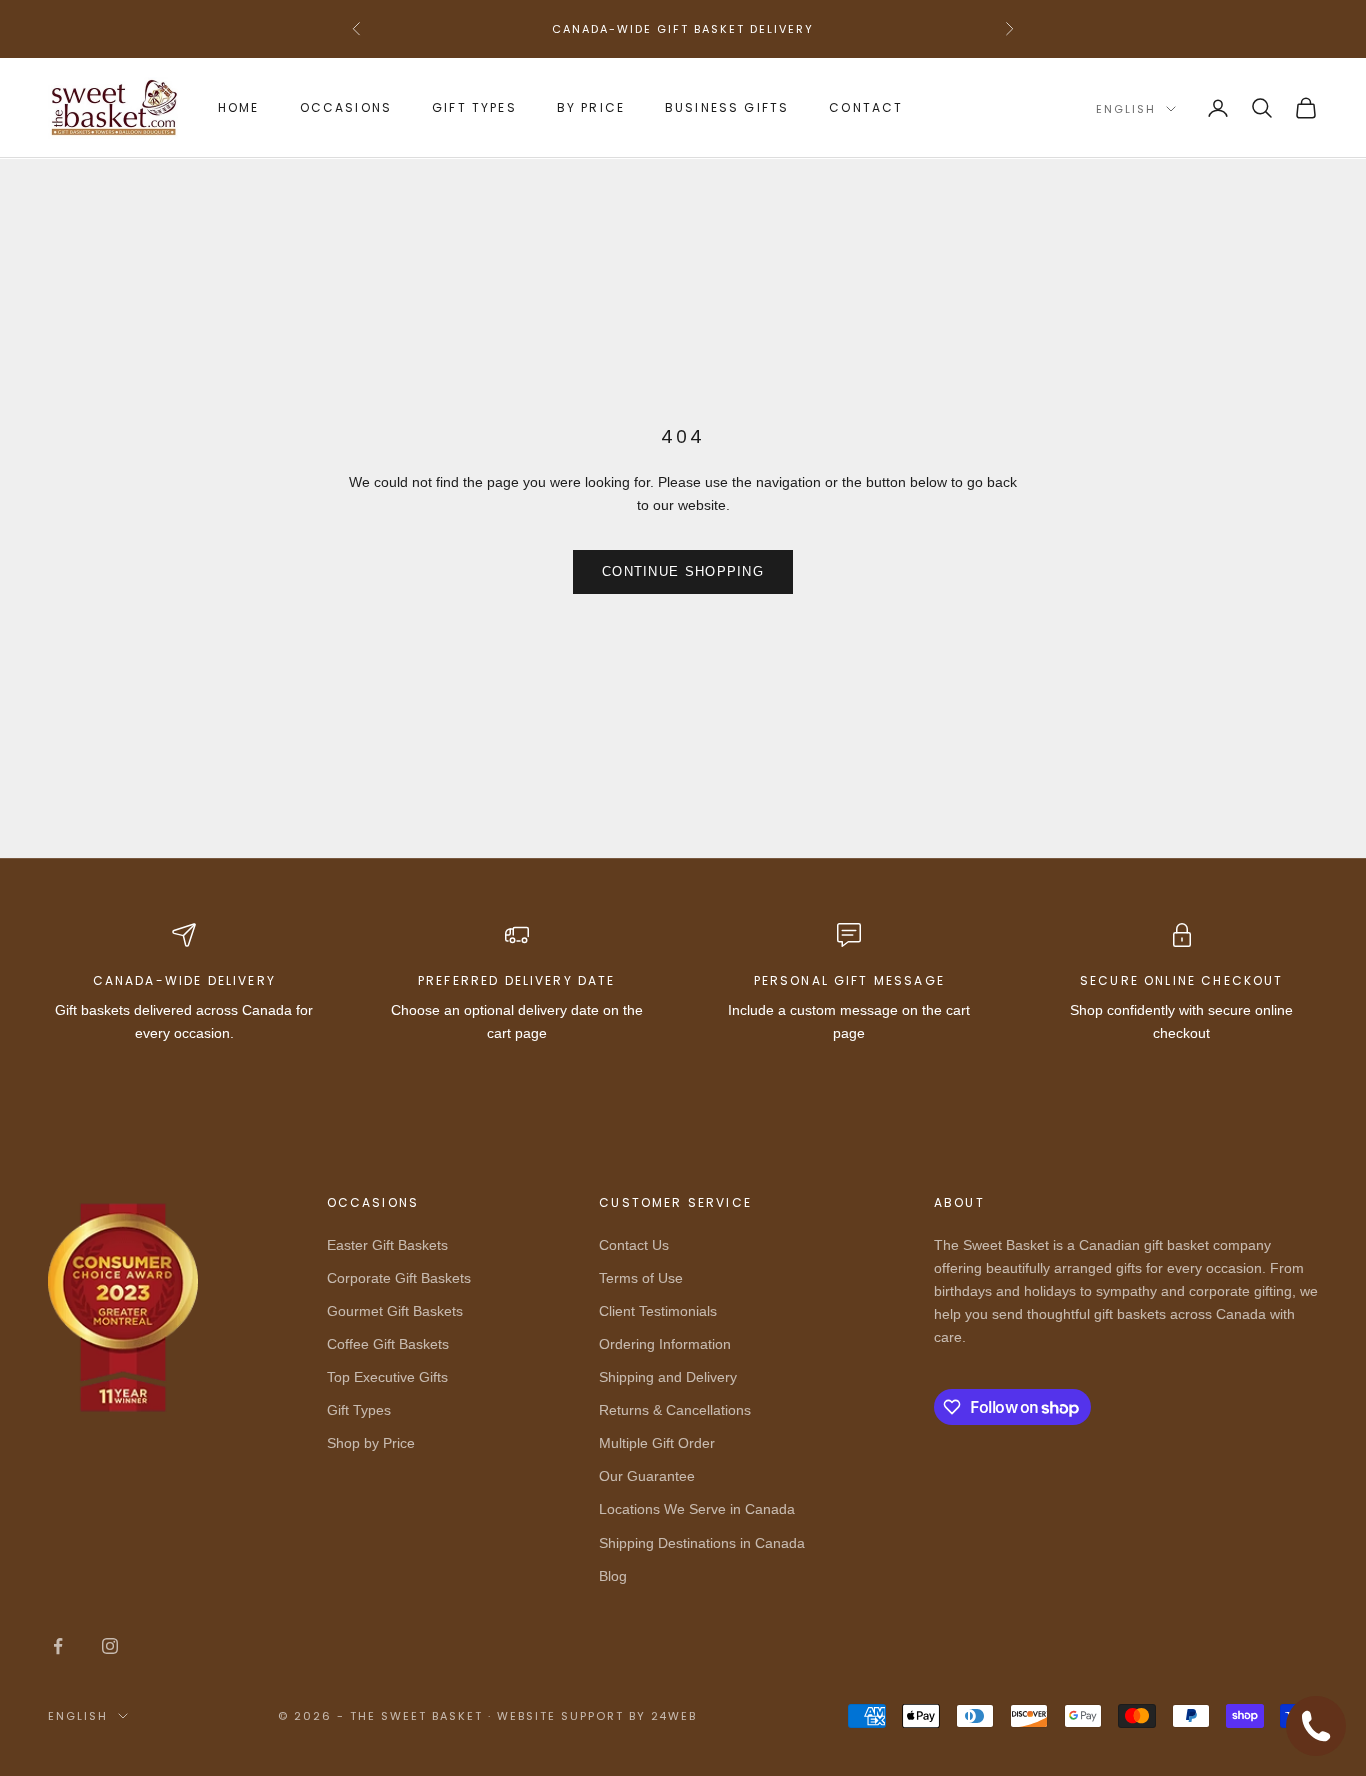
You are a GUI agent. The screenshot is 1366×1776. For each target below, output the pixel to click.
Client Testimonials (658, 1311)
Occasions (346, 107)
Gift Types (474, 107)
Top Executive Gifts (387, 1377)
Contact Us (634, 1245)
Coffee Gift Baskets (388, 1344)
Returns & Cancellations (675, 1410)
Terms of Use (641, 1278)
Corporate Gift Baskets (399, 1278)
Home (239, 107)
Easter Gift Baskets (387, 1245)
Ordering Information (665, 1344)
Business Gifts (727, 107)
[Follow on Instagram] (110, 1646)
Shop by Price (371, 1443)
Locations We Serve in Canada (697, 1509)
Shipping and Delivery (668, 1377)
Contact (866, 107)
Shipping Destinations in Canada (702, 1543)
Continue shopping (683, 571)
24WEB (674, 1716)
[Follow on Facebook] (58, 1646)
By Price (591, 107)
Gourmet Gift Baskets (395, 1311)
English (1126, 109)
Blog (613, 1576)
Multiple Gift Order (657, 1443)
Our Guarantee (647, 1476)
